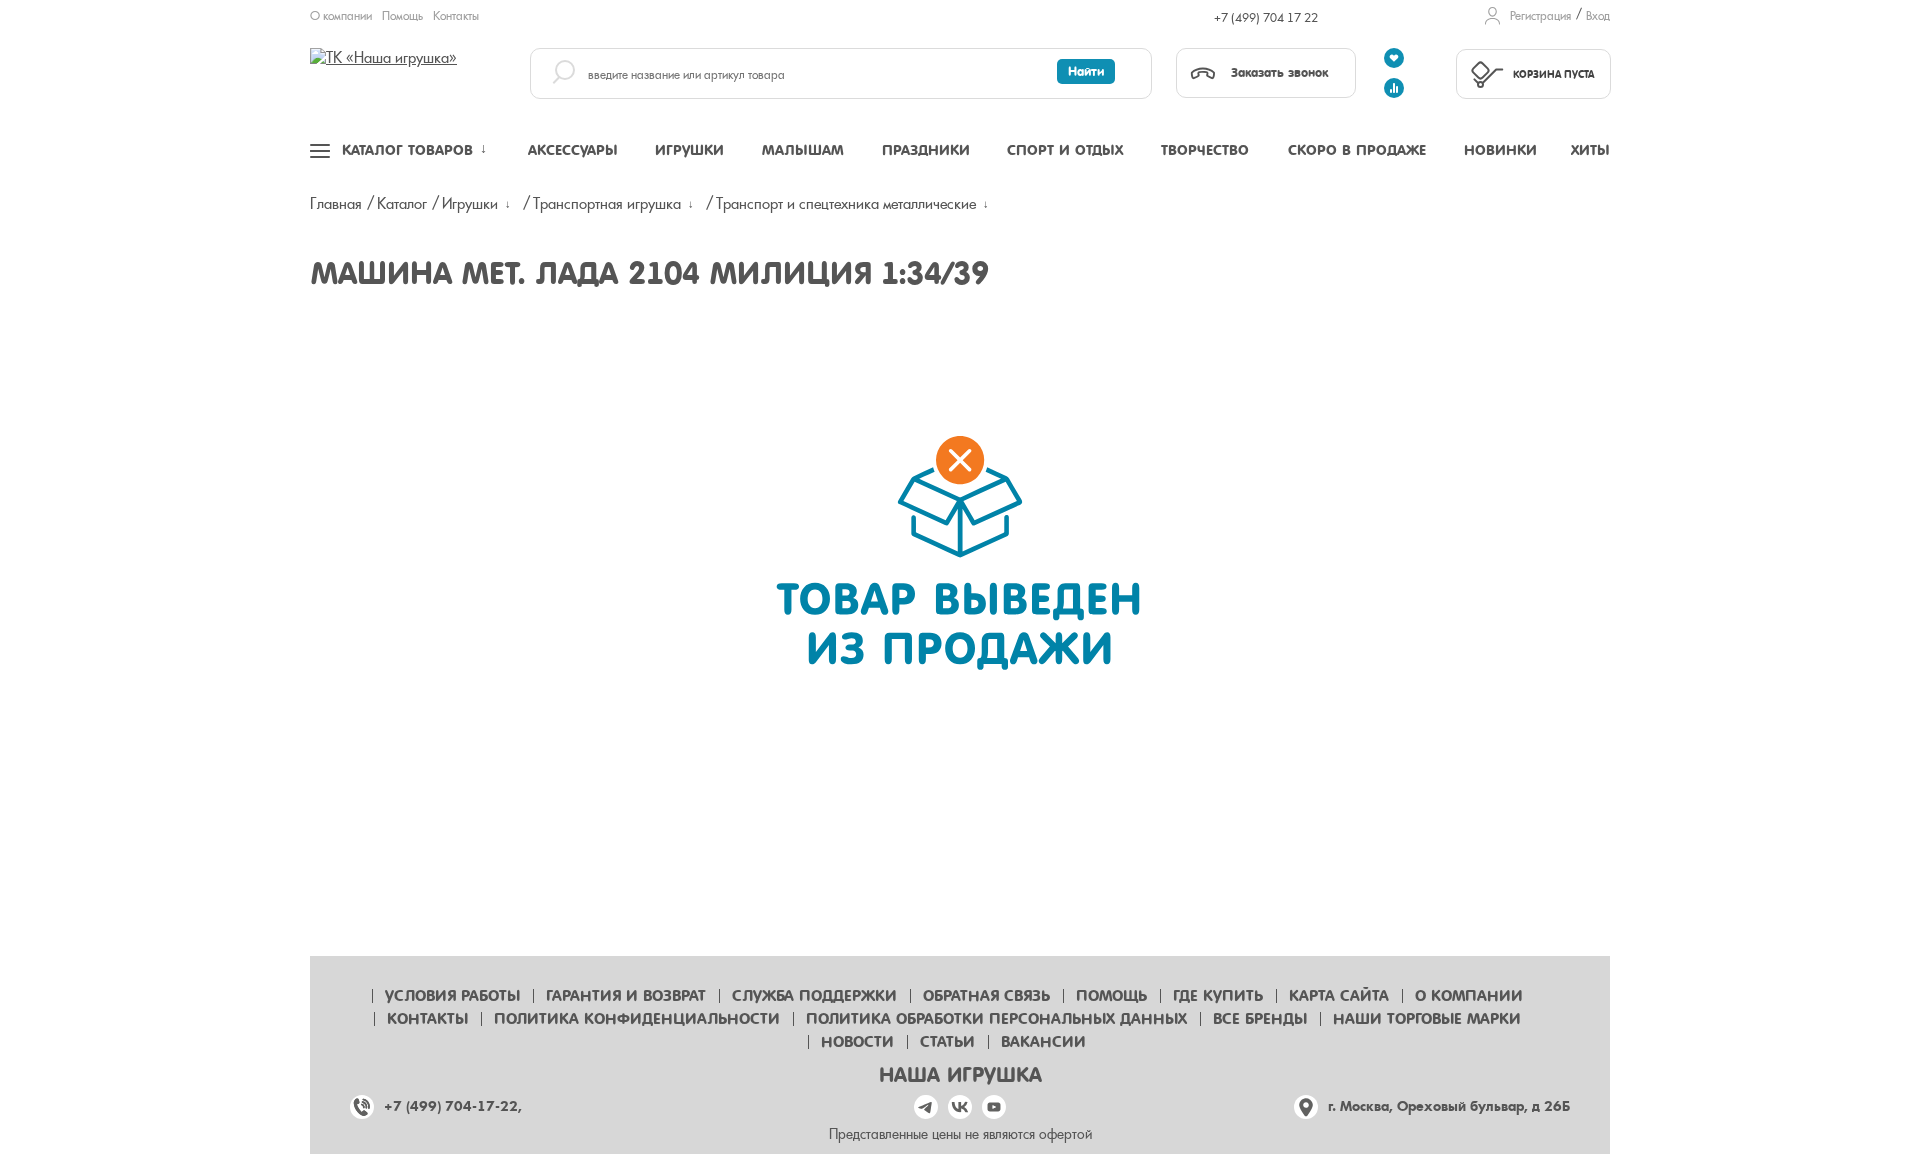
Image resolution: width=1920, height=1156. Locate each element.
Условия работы (452, 996)
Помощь (402, 16)
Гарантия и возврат (626, 996)
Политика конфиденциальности (637, 1019)
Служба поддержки (814, 996)
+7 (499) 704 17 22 (1266, 18)
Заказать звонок (1279, 72)
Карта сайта (1339, 996)
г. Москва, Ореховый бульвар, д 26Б (1449, 1106)
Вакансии (1043, 1042)
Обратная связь (986, 996)
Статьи (947, 1042)
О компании (341, 16)
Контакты (456, 16)
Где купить (1218, 996)
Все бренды (1260, 1019)
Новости (857, 1042)
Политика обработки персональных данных (996, 1019)
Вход (1598, 16)
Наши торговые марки (1427, 1019)
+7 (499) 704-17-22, (453, 1106)
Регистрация (1540, 16)
